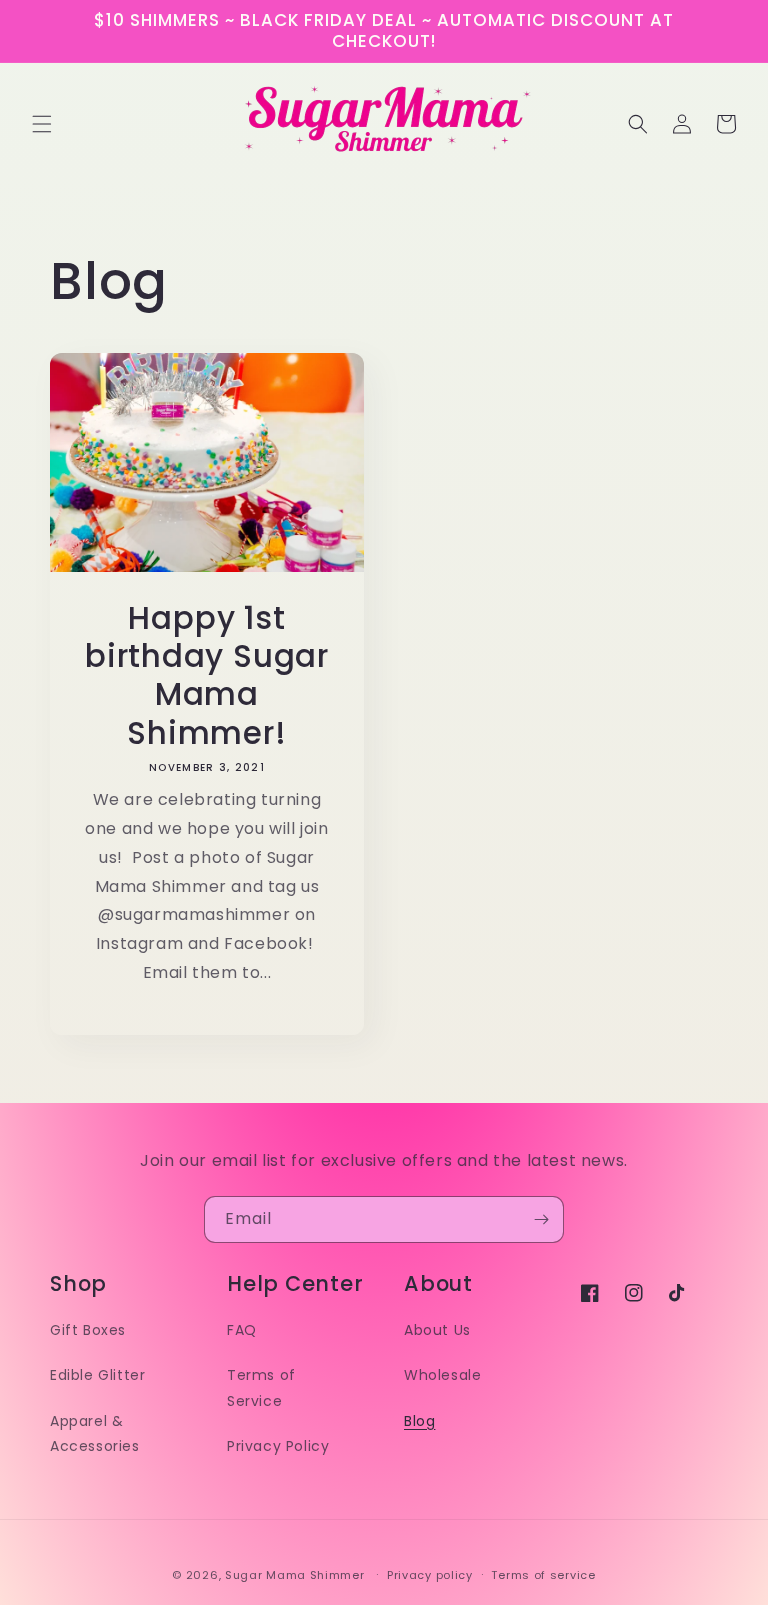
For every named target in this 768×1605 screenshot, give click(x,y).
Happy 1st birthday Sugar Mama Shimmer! (207, 676)
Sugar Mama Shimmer (295, 1575)
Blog (419, 1421)
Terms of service (543, 1575)
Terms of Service (261, 1387)
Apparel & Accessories (95, 1433)
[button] (42, 124)
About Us (437, 1330)
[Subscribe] (541, 1219)
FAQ (242, 1330)
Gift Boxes (88, 1330)
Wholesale (442, 1375)
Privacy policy (430, 1575)
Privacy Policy (278, 1446)
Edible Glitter (97, 1375)
